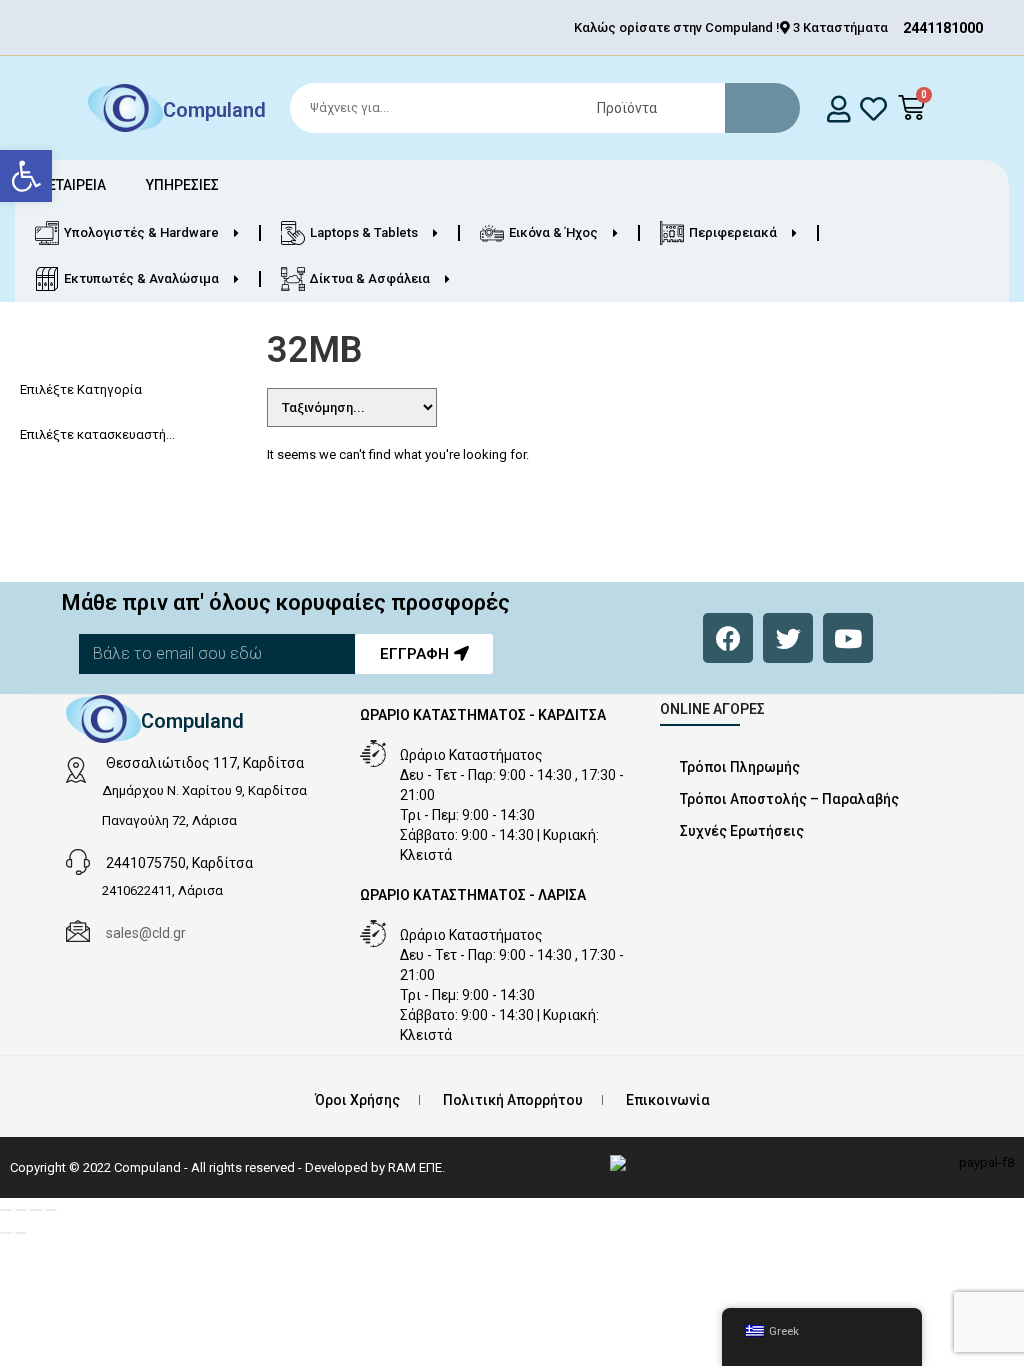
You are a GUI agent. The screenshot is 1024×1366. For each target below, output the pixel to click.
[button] (26, 176)
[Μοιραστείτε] (36, 1210)
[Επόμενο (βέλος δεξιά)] (21, 1233)
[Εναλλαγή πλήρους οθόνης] (21, 1210)
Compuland (214, 110)
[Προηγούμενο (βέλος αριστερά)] (6, 1233)
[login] (839, 108)
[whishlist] (873, 108)
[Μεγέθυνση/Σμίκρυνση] (6, 1210)
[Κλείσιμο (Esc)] (51, 1210)
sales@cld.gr (146, 933)
